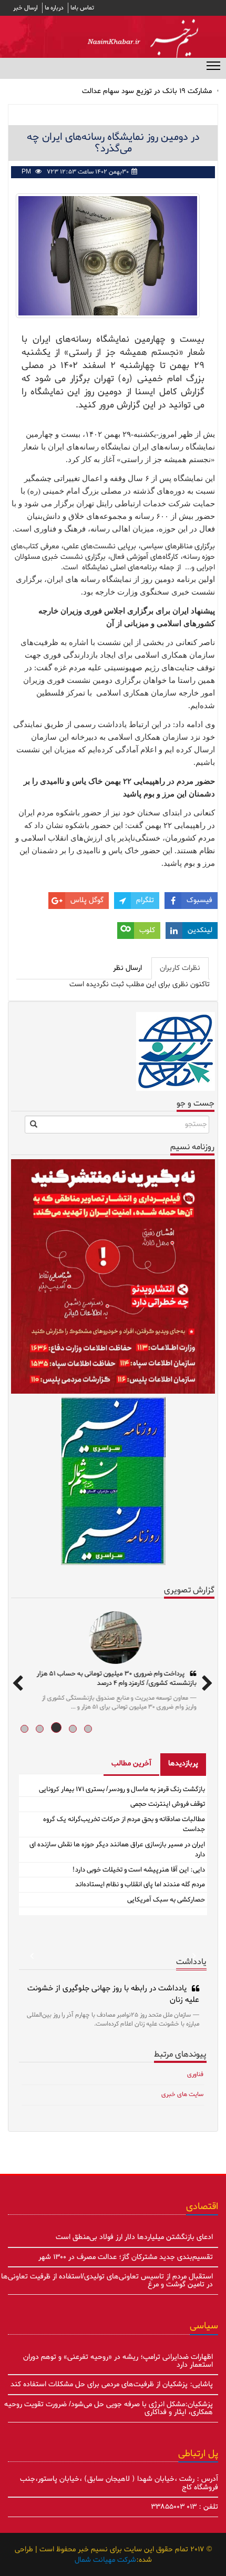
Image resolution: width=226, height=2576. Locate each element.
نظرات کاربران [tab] (180, 968)
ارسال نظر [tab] (127, 968)
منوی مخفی (213, 65)
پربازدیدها (183, 1764)
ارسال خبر (25, 8)
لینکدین (200, 930)
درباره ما (54, 8)
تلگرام (145, 900)
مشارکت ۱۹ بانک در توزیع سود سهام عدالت (147, 91)
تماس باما (82, 8)
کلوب (147, 930)
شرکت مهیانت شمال (105, 2560)
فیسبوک (199, 900)
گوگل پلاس (87, 900)
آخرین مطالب (131, 1764)
